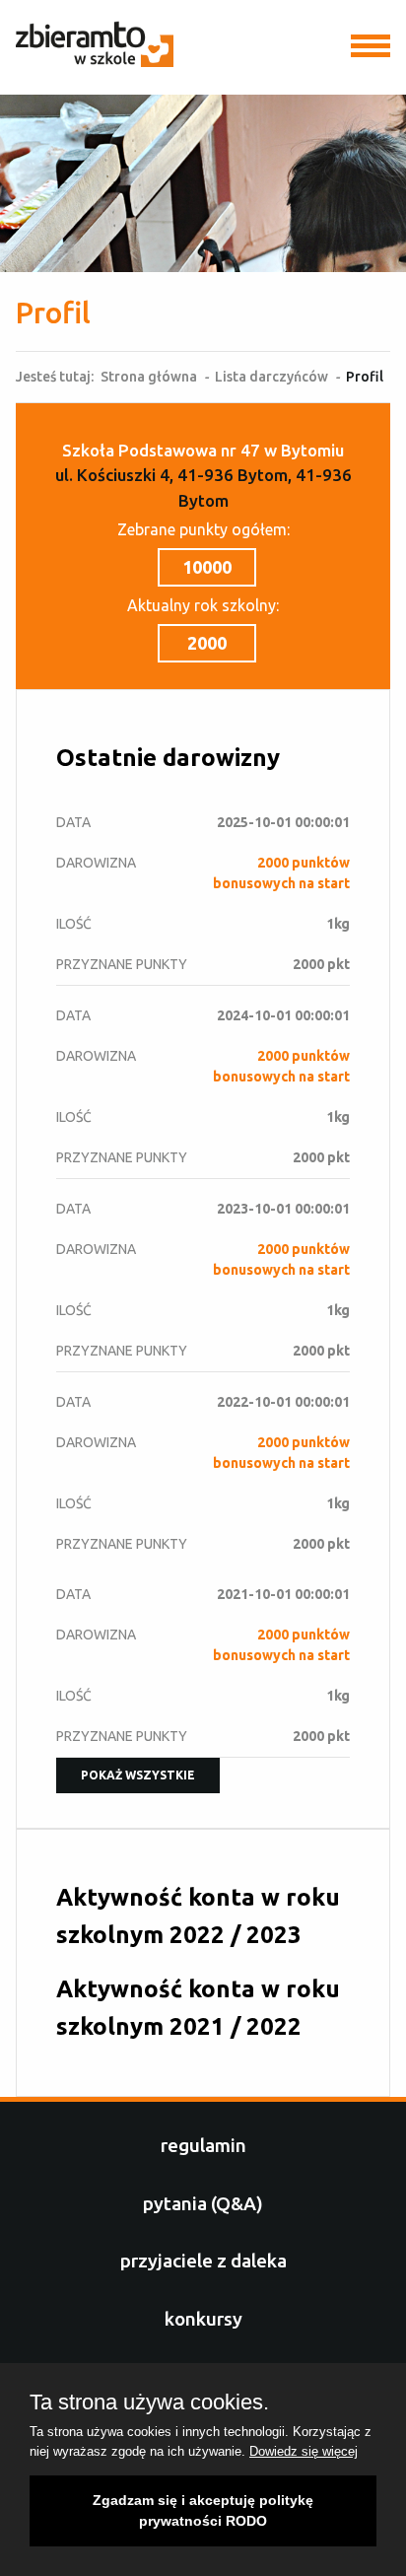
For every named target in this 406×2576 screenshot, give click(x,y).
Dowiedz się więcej (304, 2451)
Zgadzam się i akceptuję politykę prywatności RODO (203, 2510)
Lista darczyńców (271, 377)
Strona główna (149, 377)
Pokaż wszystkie (138, 1775)
